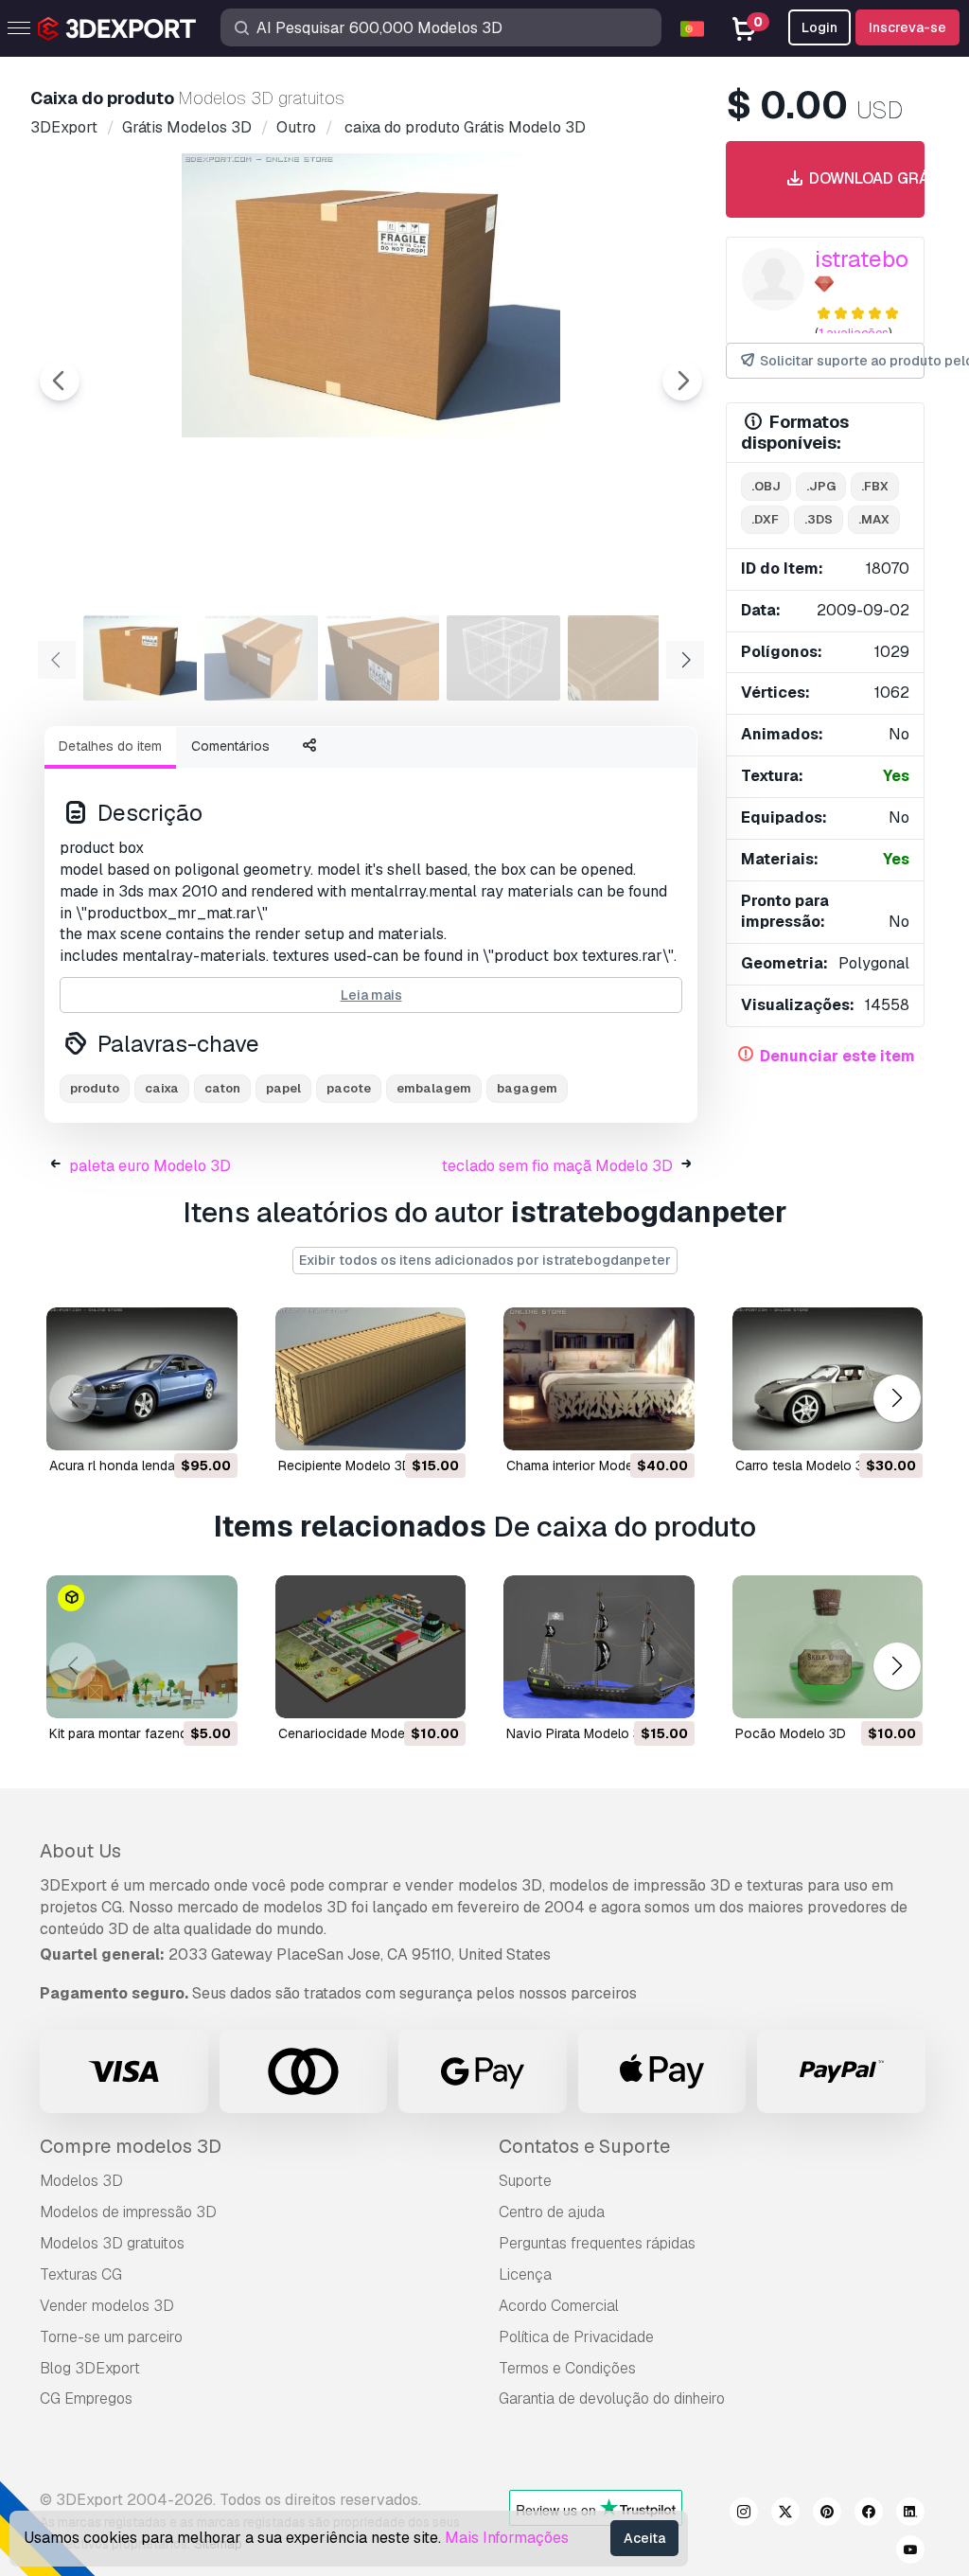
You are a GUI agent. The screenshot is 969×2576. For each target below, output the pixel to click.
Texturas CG (81, 2274)
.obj (766, 486)
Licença (525, 2274)
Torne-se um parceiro (111, 2337)
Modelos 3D (81, 2181)
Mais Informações (507, 2538)
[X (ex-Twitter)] (785, 2514)
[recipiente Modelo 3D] (371, 1379)
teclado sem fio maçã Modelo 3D (557, 1166)
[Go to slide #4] (503, 658)
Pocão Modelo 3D (791, 1733)
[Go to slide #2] (261, 658)
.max (874, 519)
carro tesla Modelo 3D (804, 1466)
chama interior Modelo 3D (586, 1466)
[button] (897, 1398)
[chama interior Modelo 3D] (599, 1379)
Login (819, 27)
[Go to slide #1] (140, 658)
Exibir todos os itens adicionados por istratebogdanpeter (485, 1260)
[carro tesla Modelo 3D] (828, 1379)
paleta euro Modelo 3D (150, 1166)
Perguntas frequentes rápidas (597, 2243)
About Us (80, 1851)
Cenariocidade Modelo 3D (358, 1733)
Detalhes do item (110, 746)
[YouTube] (910, 2552)
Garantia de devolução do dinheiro (612, 2398)
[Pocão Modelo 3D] (828, 1647)
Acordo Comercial (559, 2306)
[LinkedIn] (910, 2514)
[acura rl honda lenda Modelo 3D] (142, 1379)
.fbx (875, 486)
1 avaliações (854, 333)
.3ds (819, 519)
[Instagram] (744, 2514)
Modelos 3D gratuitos (112, 2243)
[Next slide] (682, 381)
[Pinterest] (827, 2514)
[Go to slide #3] (382, 658)
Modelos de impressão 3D (128, 2212)
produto (95, 1088)
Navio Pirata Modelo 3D (578, 1733)
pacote (349, 1088)
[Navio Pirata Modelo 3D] (599, 1647)
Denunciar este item (837, 1056)
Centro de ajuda (552, 2212)
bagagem (527, 1088)
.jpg (821, 486)
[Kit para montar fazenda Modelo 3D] (142, 1647)
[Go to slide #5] (625, 658)
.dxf (765, 519)
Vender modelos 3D (107, 2306)
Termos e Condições (567, 2368)
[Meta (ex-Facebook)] (869, 2514)
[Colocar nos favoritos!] (210, 1424)
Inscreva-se (907, 27)
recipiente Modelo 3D (345, 1466)
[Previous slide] (60, 381)
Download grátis (859, 178)
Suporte (525, 2181)
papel (283, 1088)
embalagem (434, 1088)
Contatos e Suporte (584, 2146)
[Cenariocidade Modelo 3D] (371, 1647)
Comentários (230, 746)
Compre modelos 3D (131, 2146)
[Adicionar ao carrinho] (171, 1424)
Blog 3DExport (90, 2368)
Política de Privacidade (576, 2337)
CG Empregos (86, 2398)
